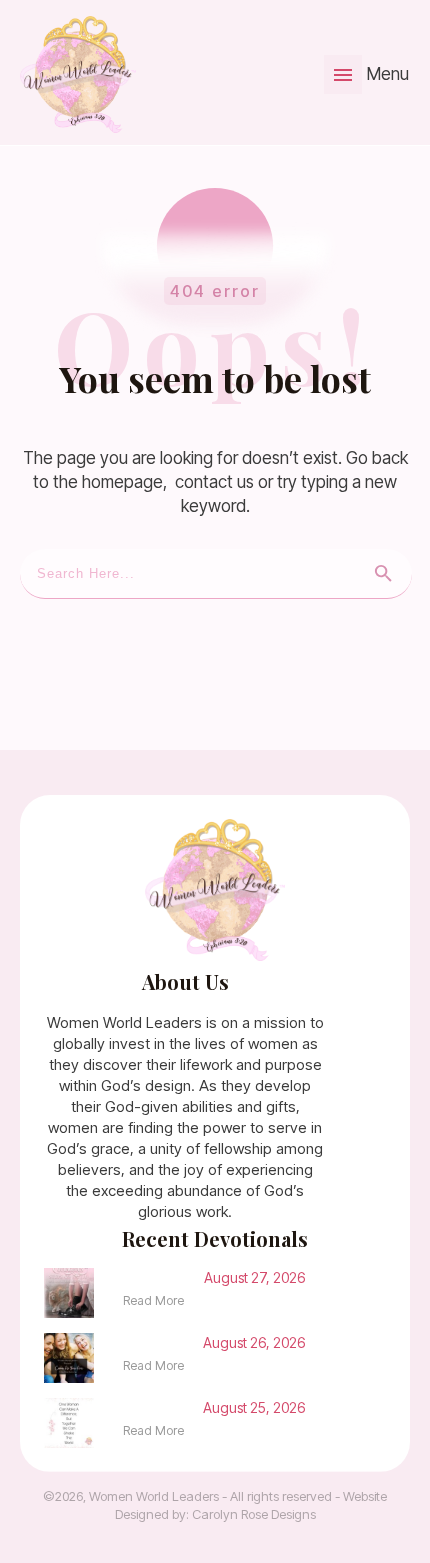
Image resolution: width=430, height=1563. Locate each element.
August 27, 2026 (254, 1277)
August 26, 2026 (254, 1342)
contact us (214, 482)
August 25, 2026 (254, 1407)
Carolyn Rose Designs (254, 1514)
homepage (122, 482)
